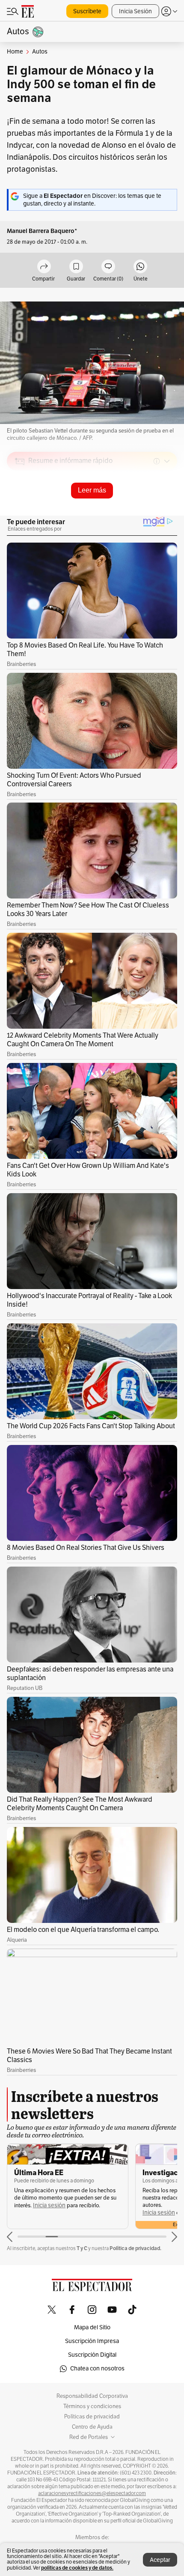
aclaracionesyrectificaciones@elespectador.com (92, 2493)
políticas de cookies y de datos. (77, 2568)
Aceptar (160, 2560)
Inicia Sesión (135, 11)
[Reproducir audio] (20, 510)
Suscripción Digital (92, 2355)
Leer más (92, 490)
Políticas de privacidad (92, 2417)
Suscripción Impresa (92, 2341)
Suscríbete (87, 11)
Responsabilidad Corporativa (92, 2396)
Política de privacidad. (135, 2248)
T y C (82, 2248)
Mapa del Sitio (92, 2327)
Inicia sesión (49, 2205)
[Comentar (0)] (108, 267)
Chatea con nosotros (97, 2369)
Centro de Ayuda (92, 2427)
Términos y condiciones (92, 2406)
